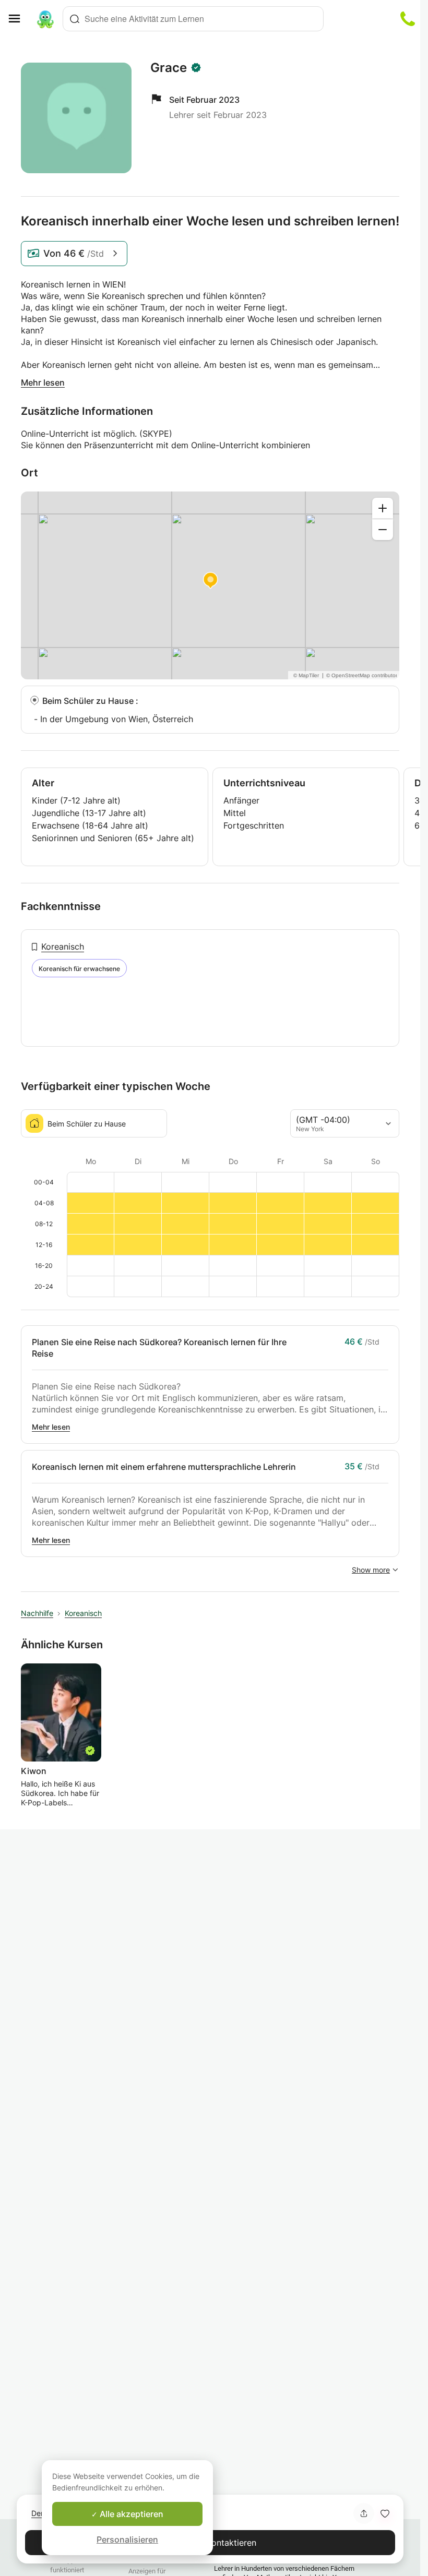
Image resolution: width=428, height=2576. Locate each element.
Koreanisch (63, 946)
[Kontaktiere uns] (408, 19)
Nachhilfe (37, 1613)
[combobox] (193, 19)
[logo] (45, 19)
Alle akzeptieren (130, 2514)
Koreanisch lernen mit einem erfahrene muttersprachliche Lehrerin (164, 1467)
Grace (169, 68)
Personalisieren (127, 2539)
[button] (385, 2513)
